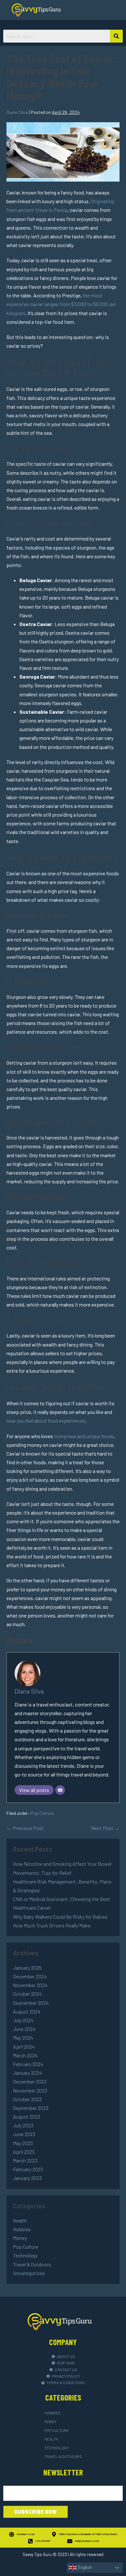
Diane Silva (29, 1691)
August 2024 (27, 2011)
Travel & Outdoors (32, 2264)
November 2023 (30, 2090)
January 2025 (27, 1968)
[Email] (60, 1790)
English (84, 2567)
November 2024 (30, 1985)
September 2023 (31, 2108)
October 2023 (27, 2099)
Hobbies (22, 2229)
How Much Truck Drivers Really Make (52, 1925)
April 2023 (24, 2152)
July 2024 (23, 2020)
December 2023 (30, 2081)
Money (20, 2238)
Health (20, 2220)
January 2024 (27, 2073)
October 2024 (27, 1994)
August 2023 (26, 2117)
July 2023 (23, 2125)
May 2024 (23, 2038)
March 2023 (25, 2160)
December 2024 (30, 1976)
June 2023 (24, 2134)
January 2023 (27, 2178)
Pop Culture (42, 1813)
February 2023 (28, 2169)
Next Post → (105, 1828)
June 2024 (24, 2029)
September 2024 (31, 2003)
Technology (25, 2255)
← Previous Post (25, 1828)
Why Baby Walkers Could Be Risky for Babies (60, 1917)
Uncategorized (29, 2273)
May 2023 (23, 2143)
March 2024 (25, 2055)
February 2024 (28, 2064)
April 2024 (24, 2047)
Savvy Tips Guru (37, 2554)
